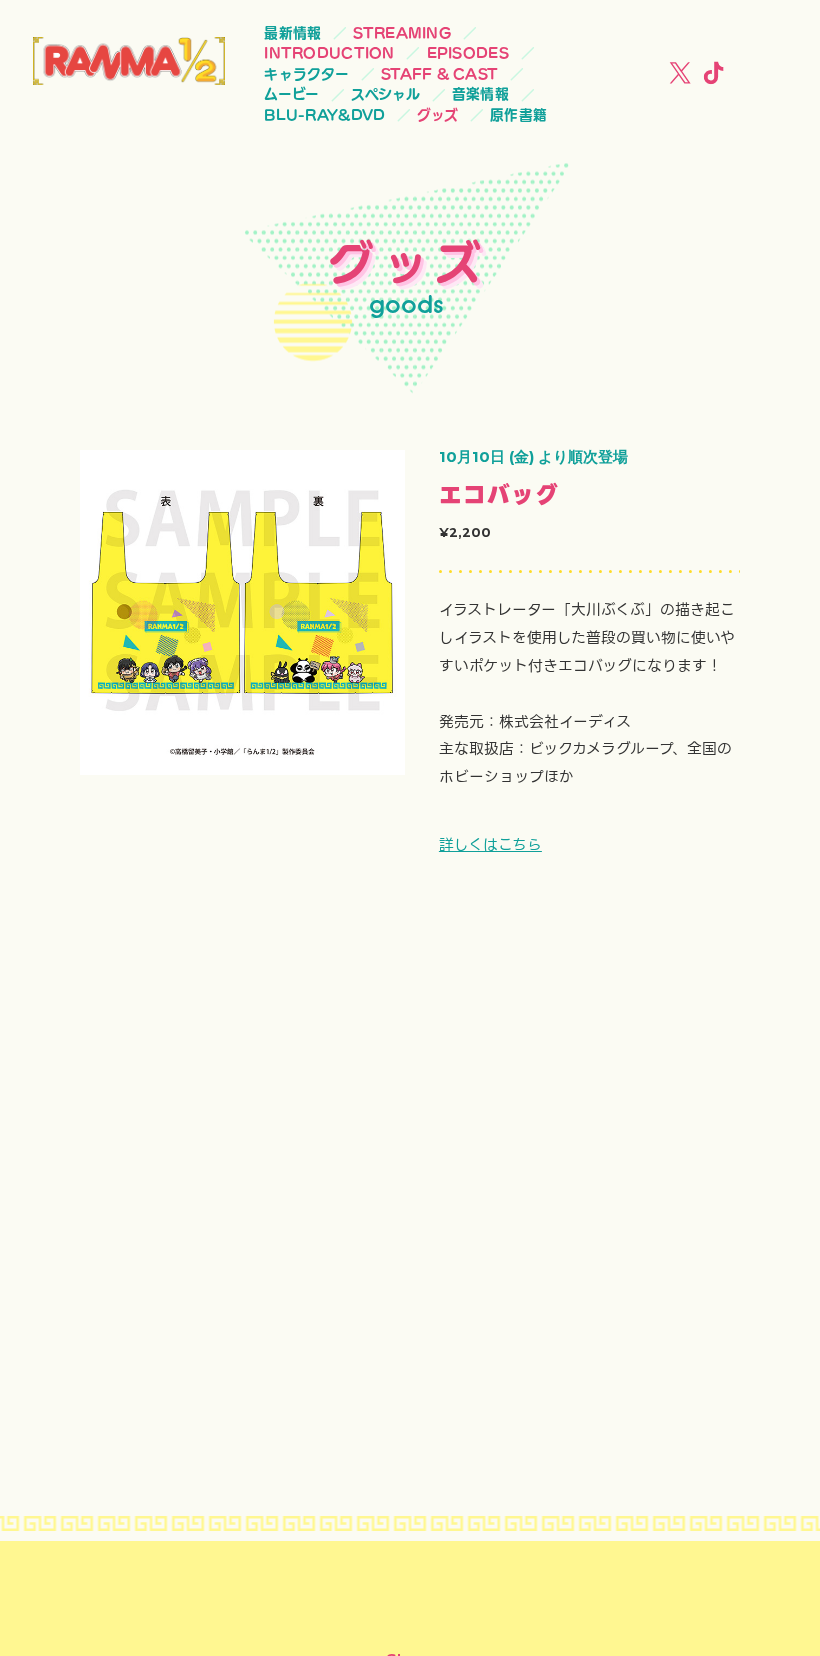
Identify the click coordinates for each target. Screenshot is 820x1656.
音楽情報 (480, 94)
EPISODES (468, 53)
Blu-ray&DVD (324, 115)
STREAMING (401, 33)
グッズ (437, 115)
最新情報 (292, 33)
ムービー (291, 94)
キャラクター (306, 74)
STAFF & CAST (439, 74)
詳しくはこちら (490, 845)
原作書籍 (518, 115)
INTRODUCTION (329, 53)
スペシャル (385, 94)
